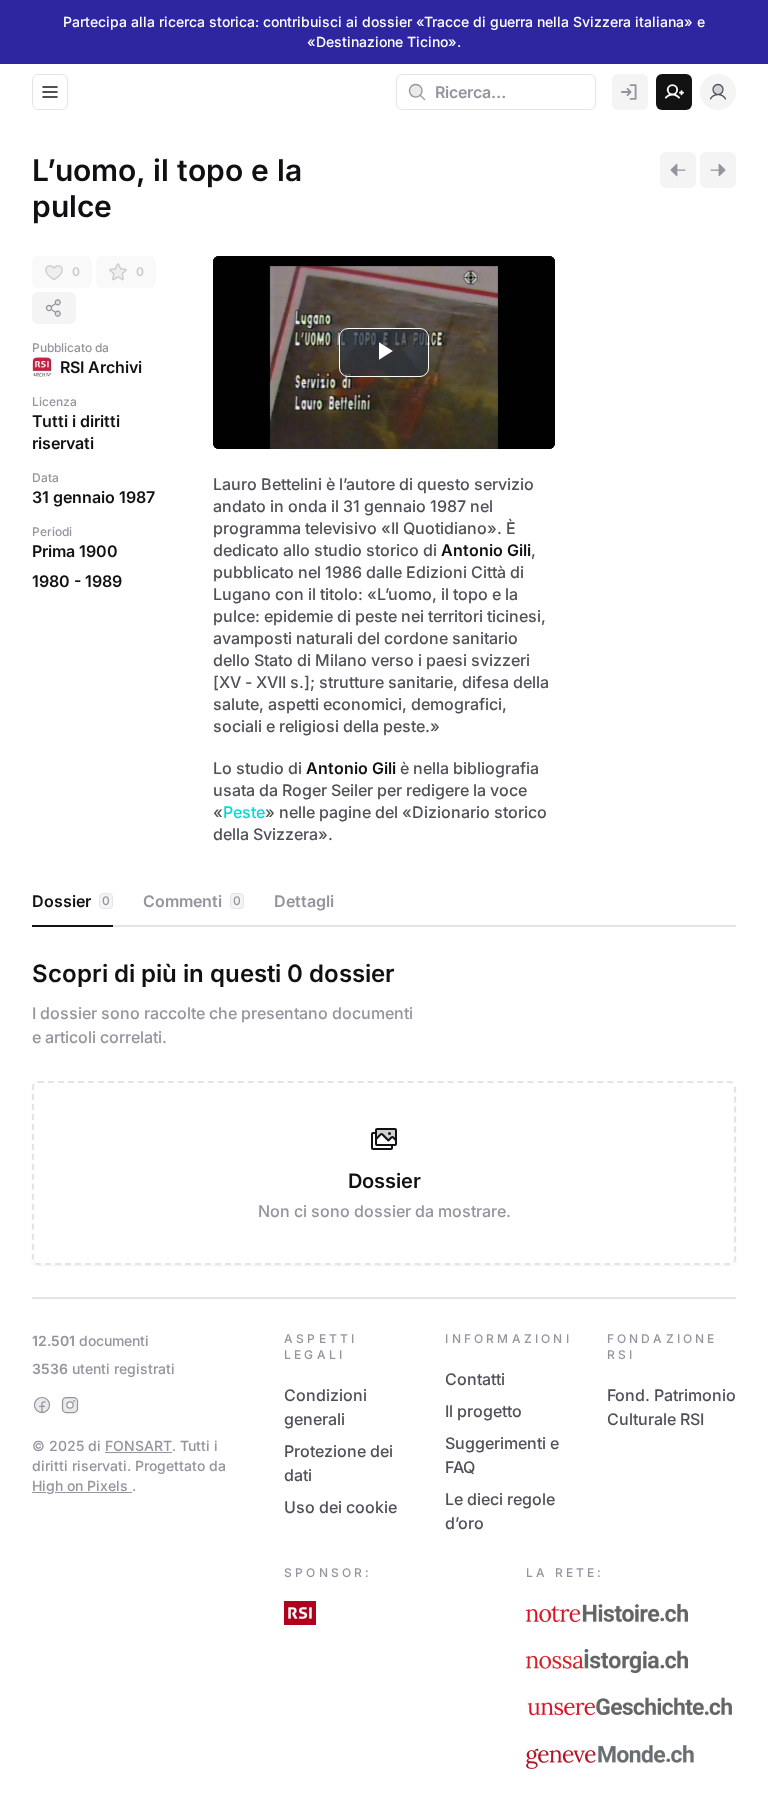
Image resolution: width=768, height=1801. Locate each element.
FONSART (138, 1445)
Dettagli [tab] (304, 901)
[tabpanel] (384, 1108)
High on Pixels (82, 1485)
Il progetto (483, 1411)
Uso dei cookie (340, 1507)
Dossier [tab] (71, 901)
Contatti (475, 1379)
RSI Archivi (101, 367)
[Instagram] (70, 1405)
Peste (244, 812)
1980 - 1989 (77, 581)
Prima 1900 (75, 551)
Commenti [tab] (192, 901)
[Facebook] (42, 1405)
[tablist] (384, 902)
